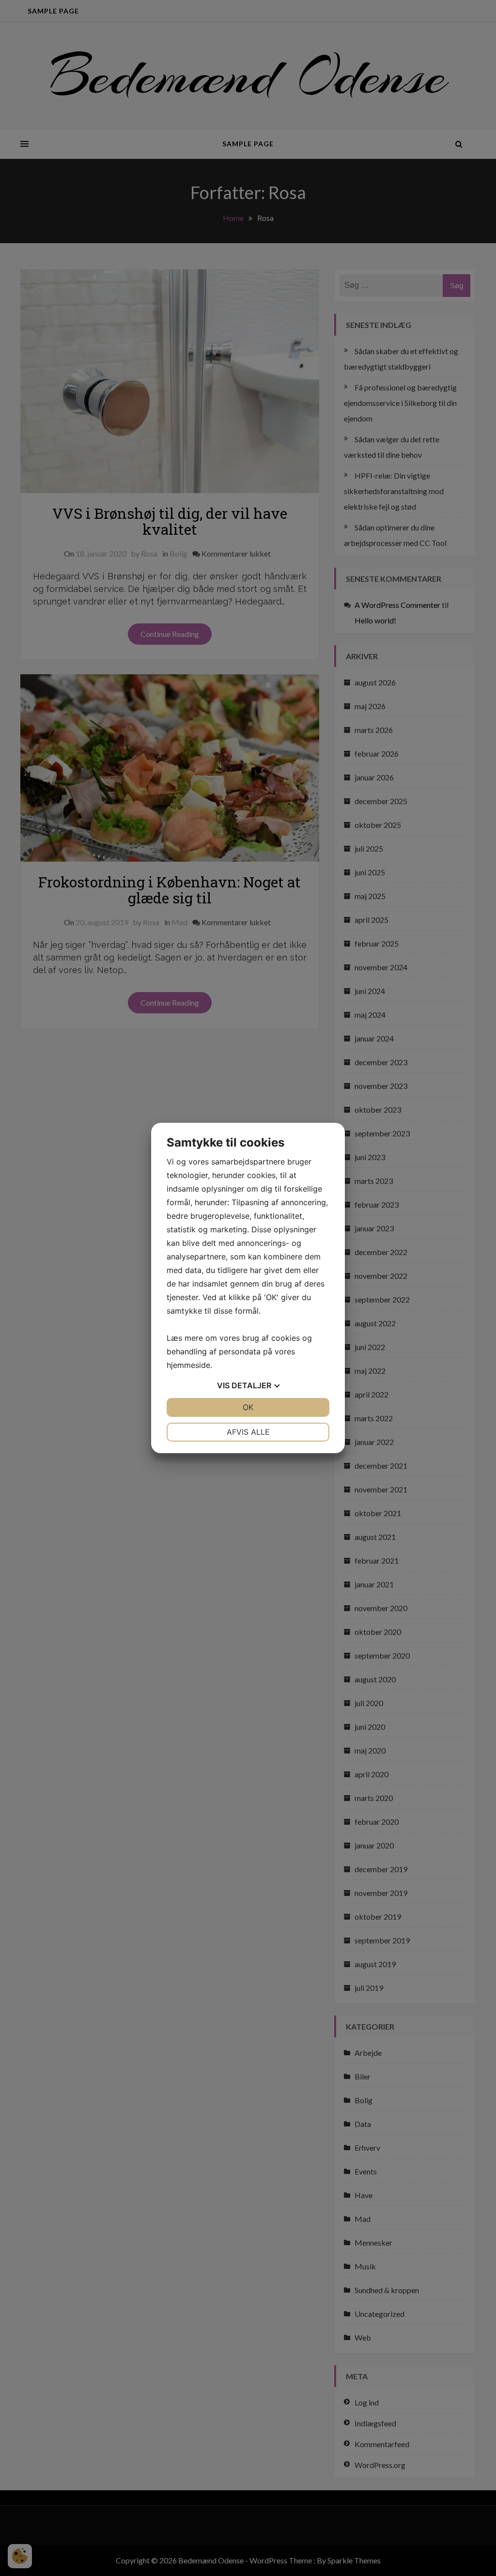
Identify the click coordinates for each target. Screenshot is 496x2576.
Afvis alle (248, 1432)
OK (248, 1407)
